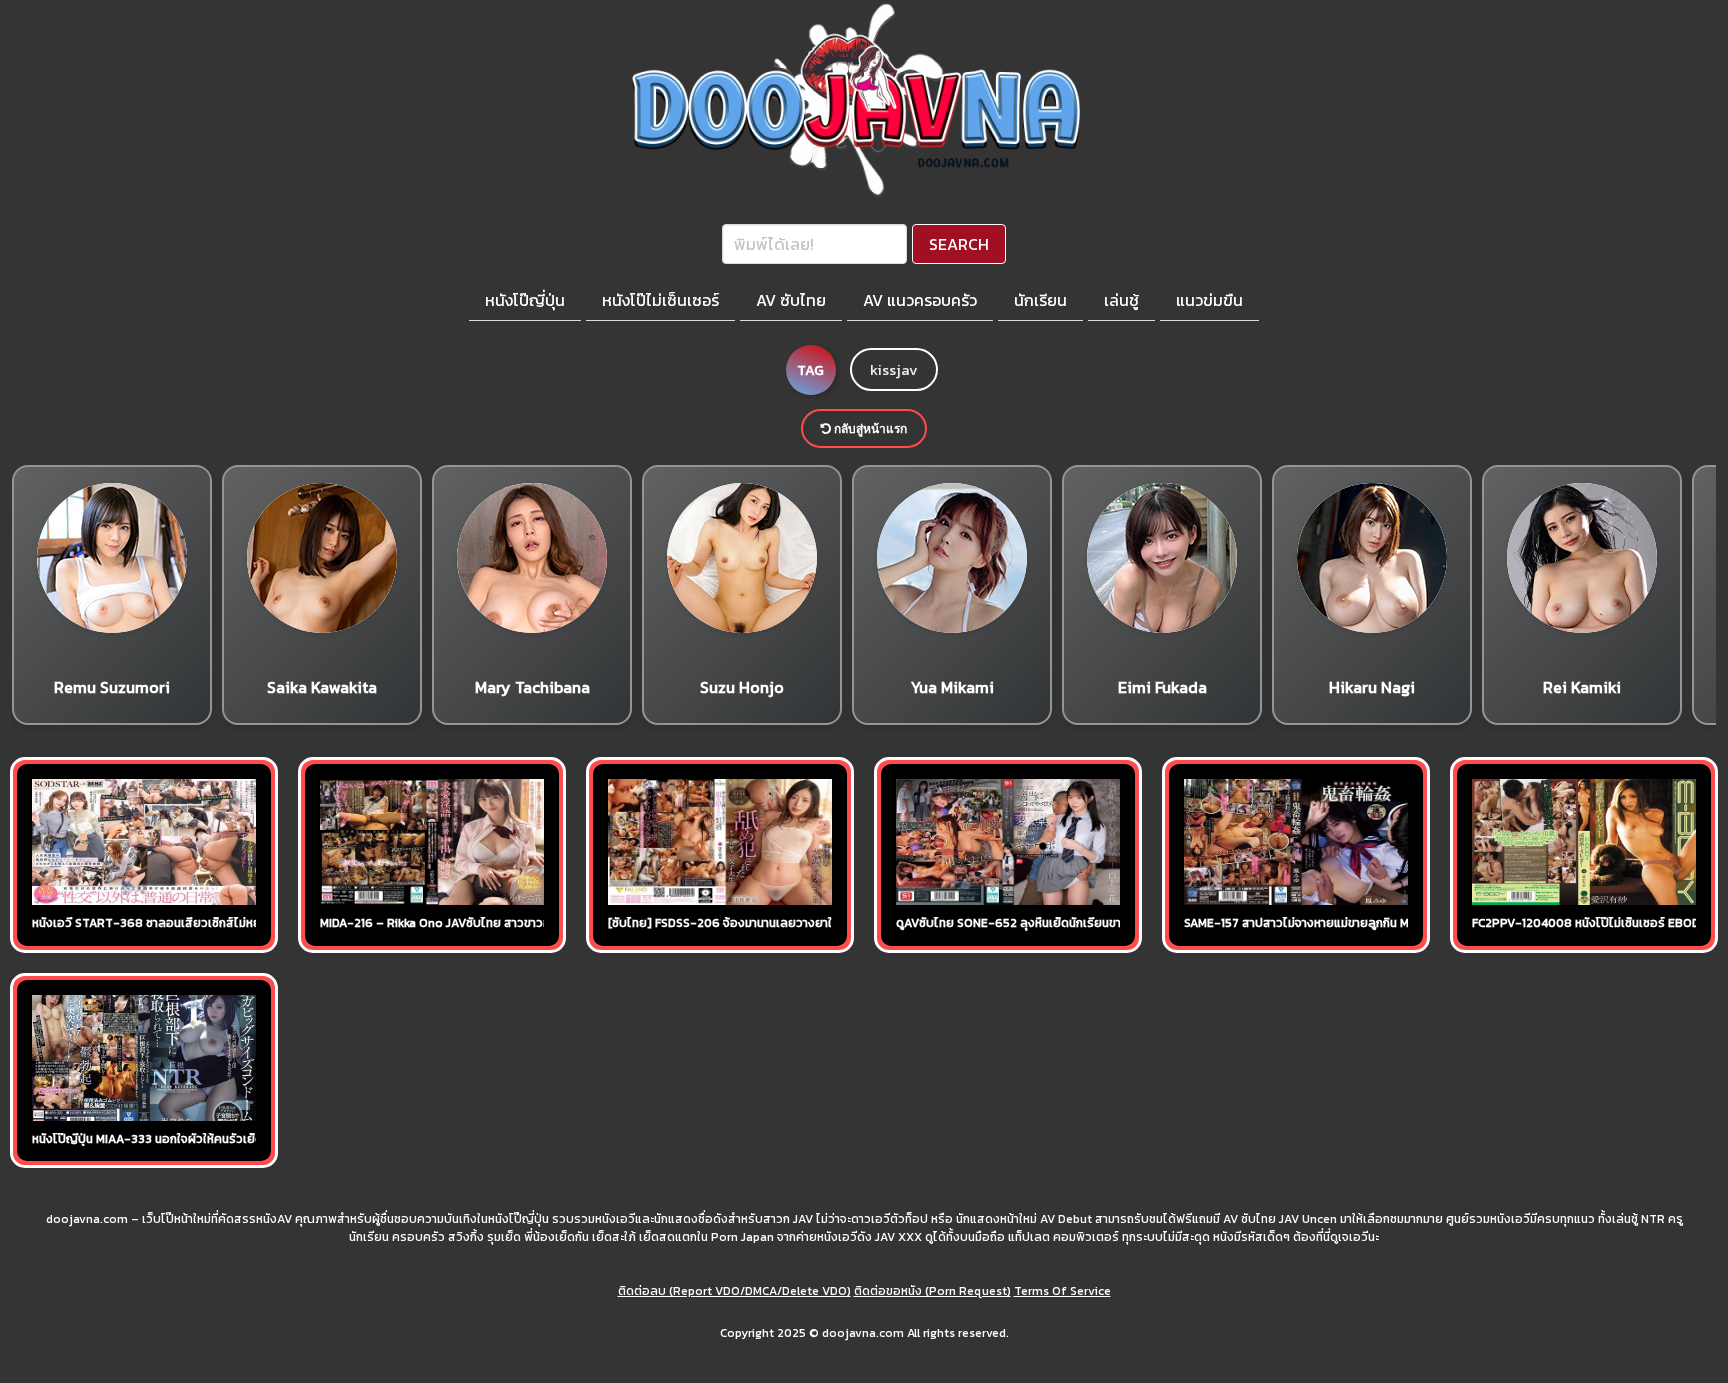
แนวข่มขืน (1209, 300)
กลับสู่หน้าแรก (869, 428)
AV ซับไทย (791, 300)
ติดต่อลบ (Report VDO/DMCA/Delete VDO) (734, 1291)
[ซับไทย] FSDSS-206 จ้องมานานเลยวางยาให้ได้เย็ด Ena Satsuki (773, 923)
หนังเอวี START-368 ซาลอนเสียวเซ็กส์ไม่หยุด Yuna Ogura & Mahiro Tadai (227, 923)
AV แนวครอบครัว (920, 300)
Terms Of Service (1062, 1291)
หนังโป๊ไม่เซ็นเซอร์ (660, 300)
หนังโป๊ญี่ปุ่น (525, 300)
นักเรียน (1040, 300)
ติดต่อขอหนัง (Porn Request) (932, 1291)
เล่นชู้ (1121, 300)
